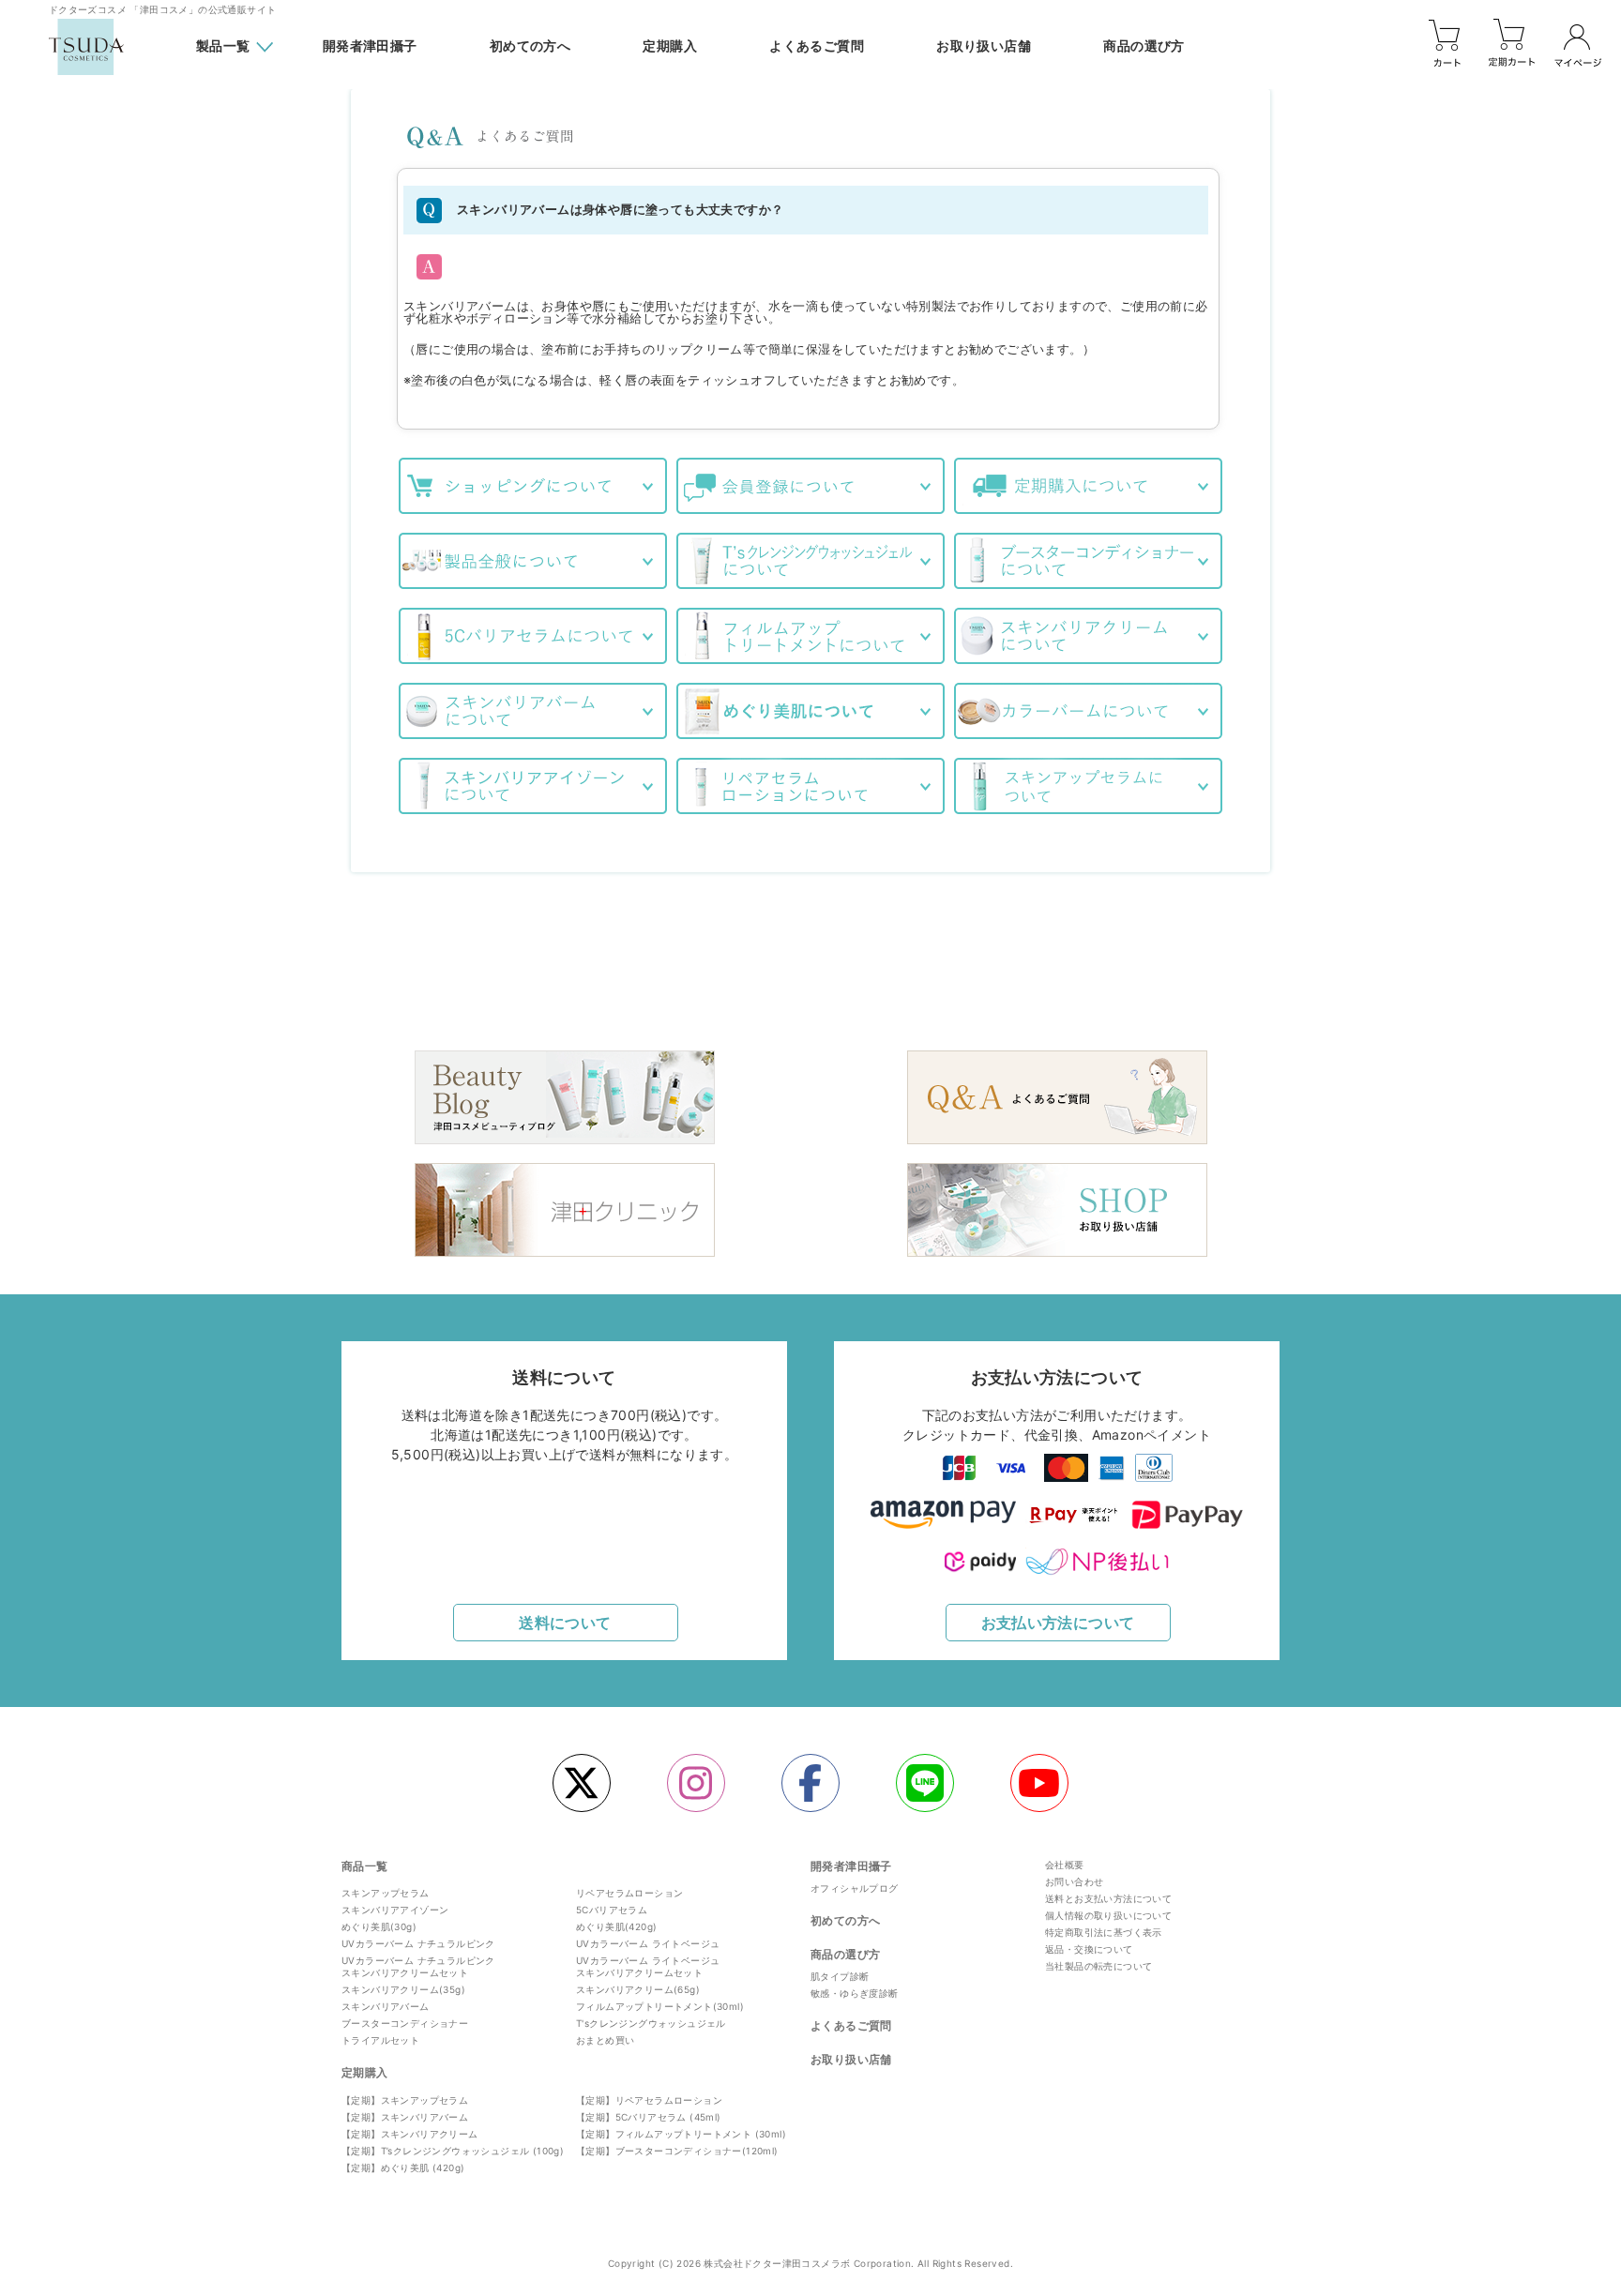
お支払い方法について (1058, 1623)
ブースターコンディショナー (405, 2023)
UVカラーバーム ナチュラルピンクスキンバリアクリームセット (418, 1966)
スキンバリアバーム (386, 2006)
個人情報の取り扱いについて (1108, 1915)
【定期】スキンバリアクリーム (410, 2134)
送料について (565, 1623)
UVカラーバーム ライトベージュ (648, 1943)
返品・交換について (1089, 1949)
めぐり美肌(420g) (616, 1926)
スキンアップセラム (386, 1893)
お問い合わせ (1074, 1881)
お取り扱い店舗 (984, 46)
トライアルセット (380, 2040)
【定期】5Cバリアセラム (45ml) (649, 2117)
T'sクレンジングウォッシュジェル (651, 2023)
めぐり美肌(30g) (379, 1926)
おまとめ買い (605, 2040)
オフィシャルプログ (855, 1888)
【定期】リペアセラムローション (649, 2100)
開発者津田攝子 (370, 46)
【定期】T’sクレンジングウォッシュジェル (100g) (453, 2151)
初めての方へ (530, 46)
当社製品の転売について (1098, 1966)
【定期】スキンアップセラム (405, 2100)
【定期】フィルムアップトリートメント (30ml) (681, 2134)
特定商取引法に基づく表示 (1104, 1932)
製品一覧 (223, 45)
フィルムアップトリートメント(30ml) (660, 2006)
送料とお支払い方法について (1108, 1898)
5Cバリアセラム (612, 1910)
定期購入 (670, 46)
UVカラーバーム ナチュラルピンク (418, 1943)
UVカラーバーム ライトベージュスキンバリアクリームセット (648, 1966)
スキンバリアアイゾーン (395, 1910)
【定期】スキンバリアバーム (405, 2117)
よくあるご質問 (817, 46)
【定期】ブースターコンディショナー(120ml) (677, 2151)
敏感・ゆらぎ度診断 (855, 1993)
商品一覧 (365, 1866)
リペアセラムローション (629, 1893)
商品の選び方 (1144, 46)
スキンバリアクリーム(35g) (403, 1989)
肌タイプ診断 (840, 1976)
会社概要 (1065, 1865)
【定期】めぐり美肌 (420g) (403, 2168)
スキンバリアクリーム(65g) (638, 1989)
